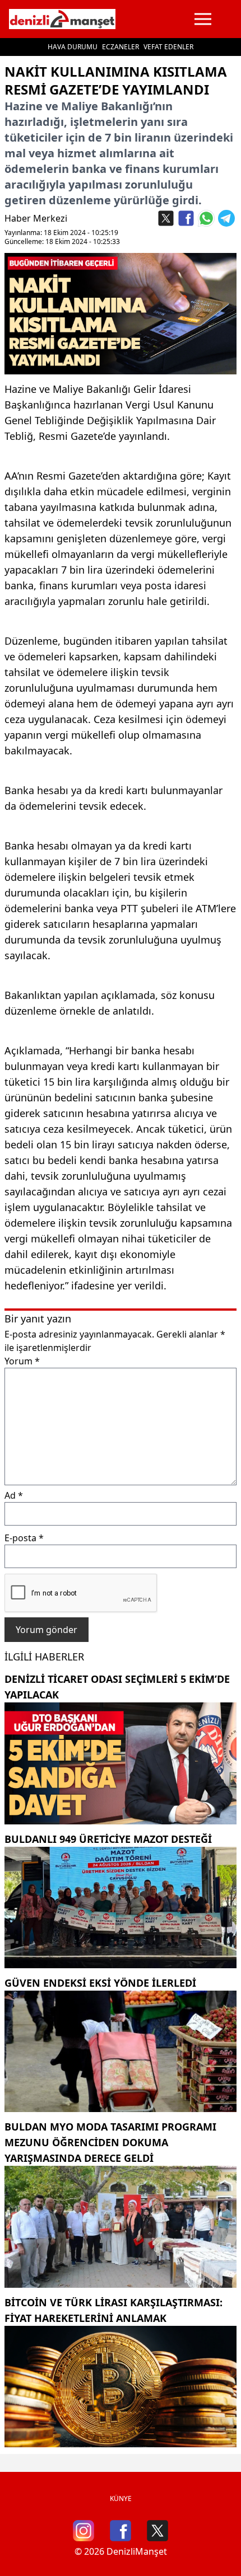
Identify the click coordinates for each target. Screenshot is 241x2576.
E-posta (24, 1538)
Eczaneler (121, 47)
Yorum (22, 1361)
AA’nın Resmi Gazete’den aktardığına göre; (105, 476)
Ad (14, 1495)
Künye (121, 2498)
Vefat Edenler (168, 47)
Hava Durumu (73, 47)
